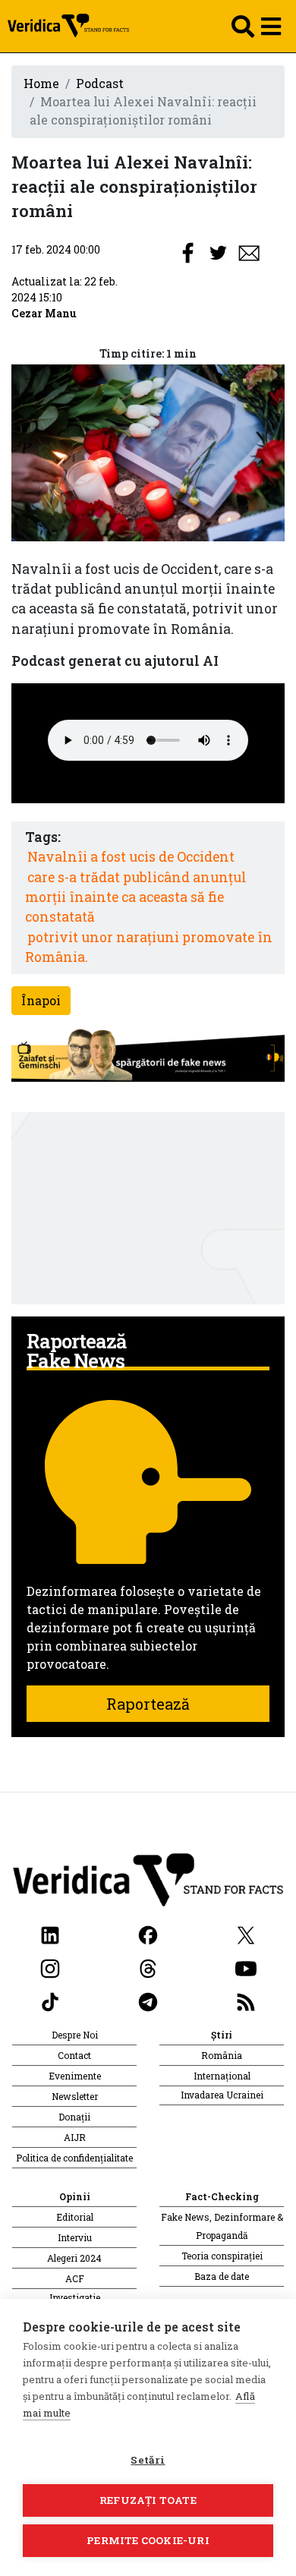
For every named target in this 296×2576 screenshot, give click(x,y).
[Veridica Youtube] (246, 1967)
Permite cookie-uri (148, 2540)
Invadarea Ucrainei (222, 2095)
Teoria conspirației (222, 2256)
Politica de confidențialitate (74, 2158)
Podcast (100, 83)
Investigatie (75, 2297)
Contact (74, 2055)
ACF (75, 2278)
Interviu (75, 2237)
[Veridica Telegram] (148, 2000)
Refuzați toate (148, 2500)
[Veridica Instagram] (50, 1967)
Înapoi (41, 1000)
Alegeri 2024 (74, 2258)
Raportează (148, 1704)
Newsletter (75, 2096)
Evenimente (75, 2076)
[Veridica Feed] (246, 2000)
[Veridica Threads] (148, 1967)
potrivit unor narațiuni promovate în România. (149, 947)
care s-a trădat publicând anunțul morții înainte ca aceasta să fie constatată (136, 897)
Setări (148, 2460)
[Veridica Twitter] (246, 1933)
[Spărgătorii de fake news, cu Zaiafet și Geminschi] (148, 1056)
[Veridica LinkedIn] (50, 1933)
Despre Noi (75, 2035)
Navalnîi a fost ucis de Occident (131, 857)
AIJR (75, 2137)
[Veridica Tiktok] (50, 2000)
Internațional (222, 2076)
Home (41, 83)
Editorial (75, 2217)
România (222, 2055)
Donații (74, 2117)
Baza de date (222, 2276)
